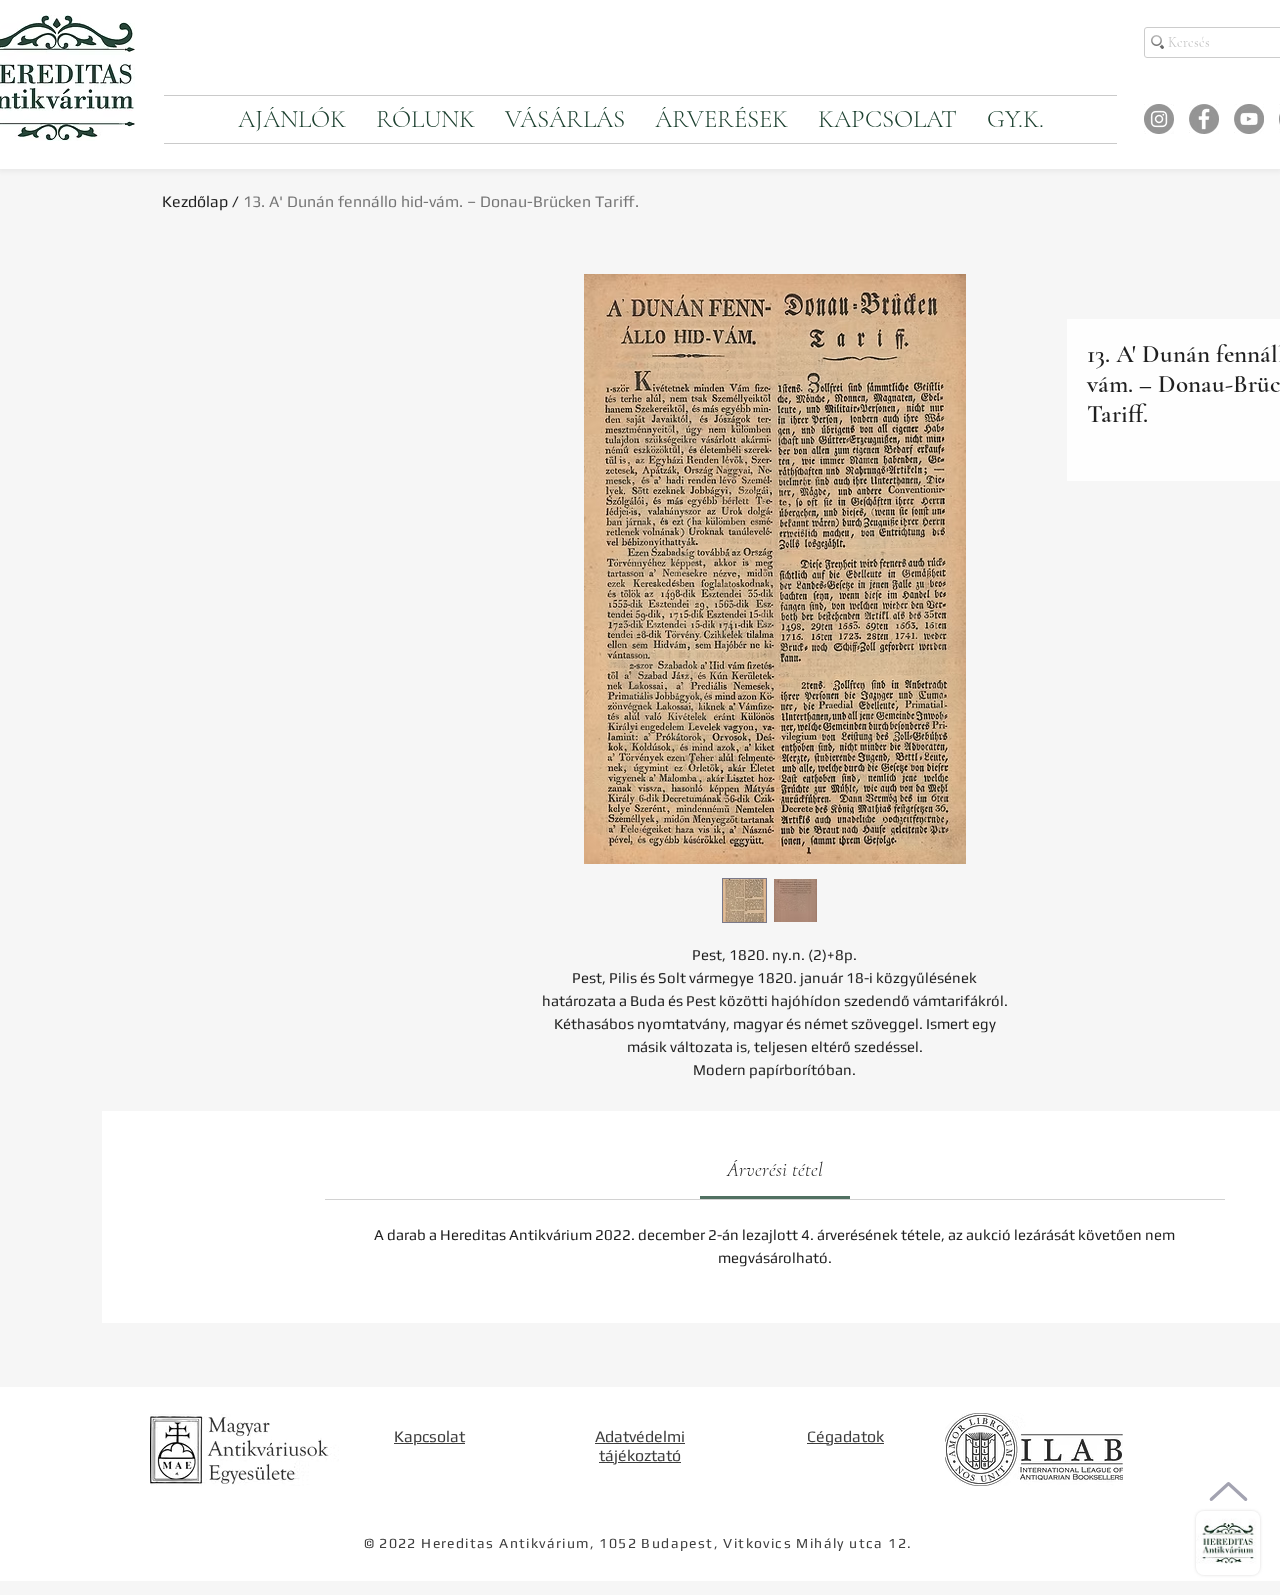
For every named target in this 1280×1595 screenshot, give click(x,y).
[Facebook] (1204, 119)
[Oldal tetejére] (1228, 1491)
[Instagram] (1159, 119)
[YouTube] (1249, 119)
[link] (775, 1170)
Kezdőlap (195, 201)
